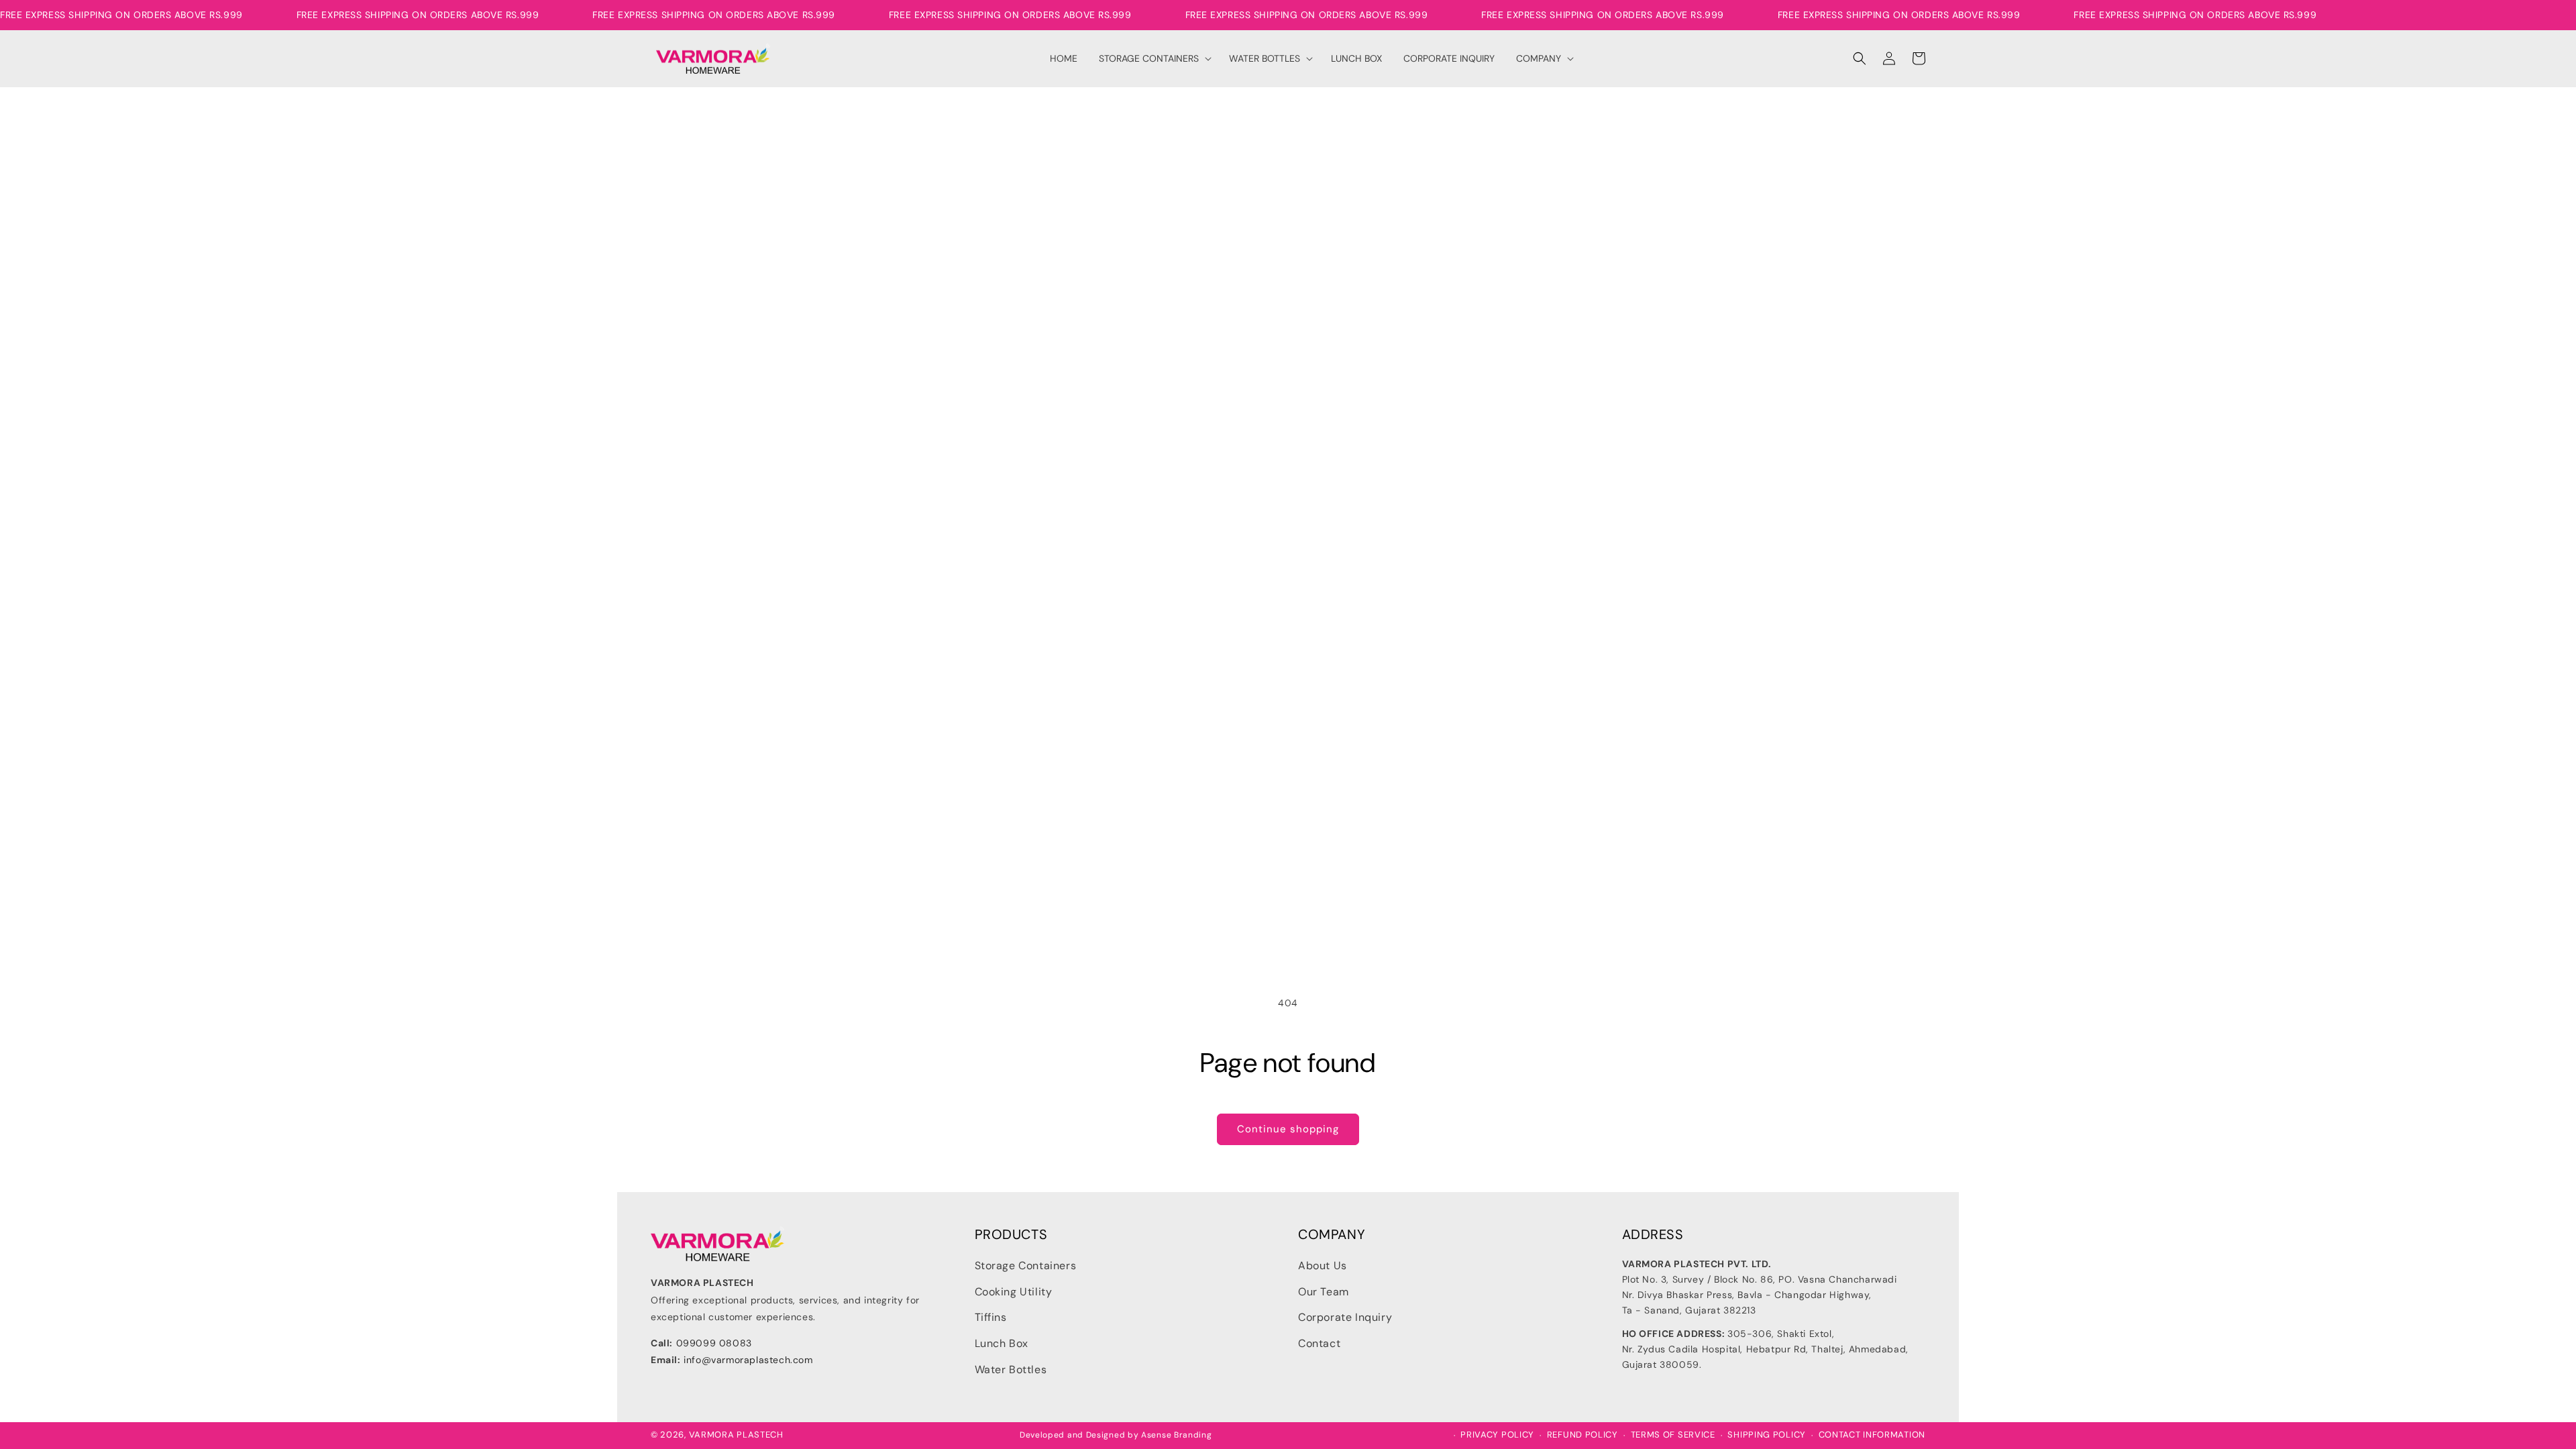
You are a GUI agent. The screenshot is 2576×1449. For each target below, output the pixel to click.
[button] (1153, 58)
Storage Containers (1026, 1266)
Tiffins (991, 1317)
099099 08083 (714, 1343)
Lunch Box (1002, 1343)
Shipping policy (1767, 1435)
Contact (1319, 1343)
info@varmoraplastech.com (748, 1360)
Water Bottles (1011, 1370)
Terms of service (1673, 1435)
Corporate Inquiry (1345, 1317)
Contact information (1872, 1435)
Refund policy (1582, 1435)
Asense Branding (1177, 1435)
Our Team (1324, 1292)
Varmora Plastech (736, 1435)
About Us (1323, 1266)
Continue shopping (1288, 1129)
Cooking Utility (1014, 1292)
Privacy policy (1497, 1435)
